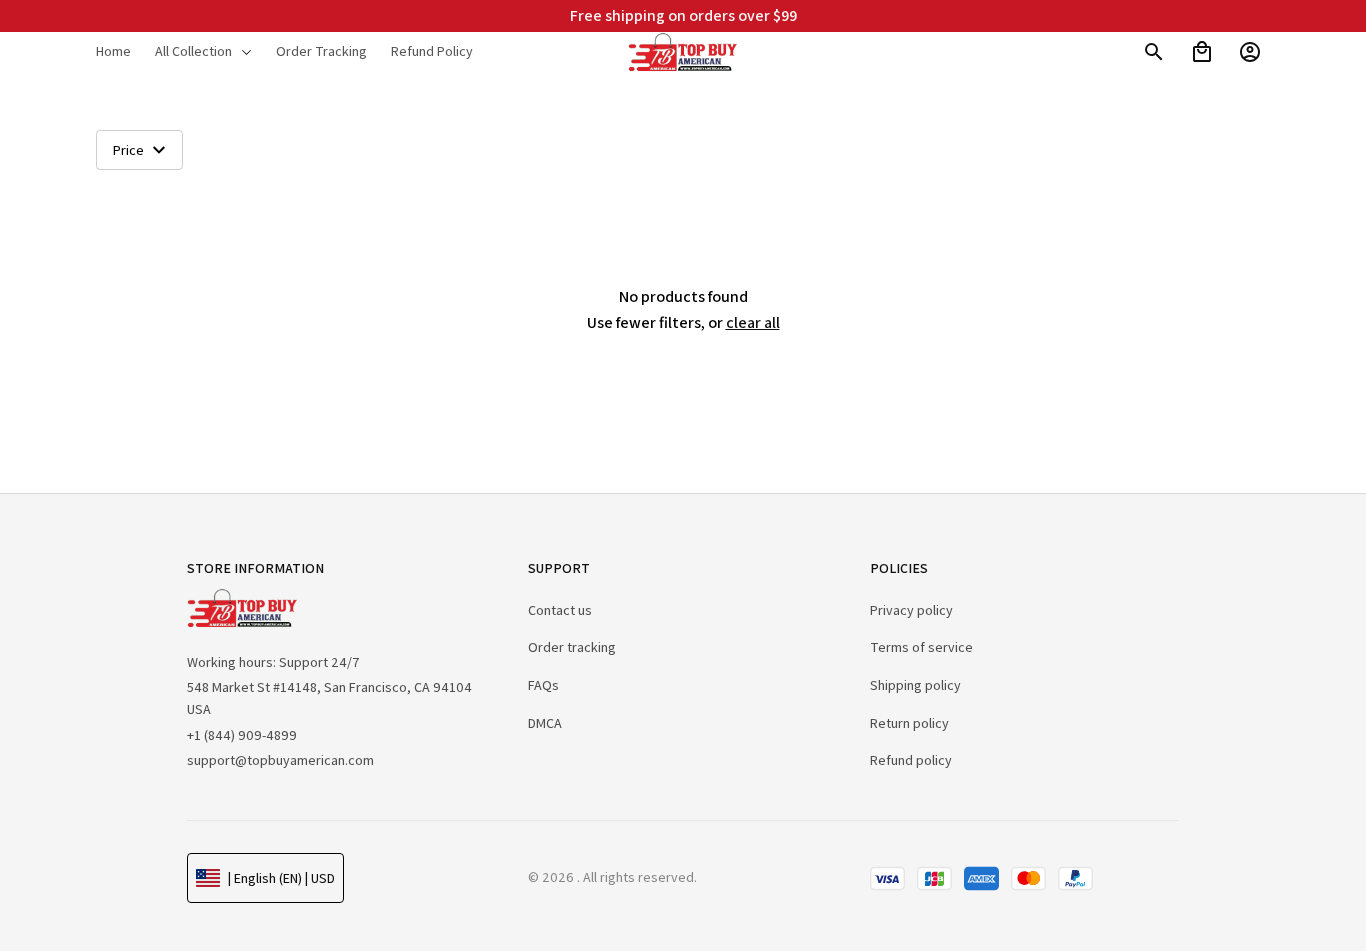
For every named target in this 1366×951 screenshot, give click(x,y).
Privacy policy (911, 610)
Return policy (909, 723)
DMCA (545, 723)
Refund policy (911, 760)
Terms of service (921, 647)
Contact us (560, 610)
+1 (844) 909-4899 (242, 735)
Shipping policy (915, 685)
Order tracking (572, 647)
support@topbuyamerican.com (280, 760)
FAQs (543, 685)
